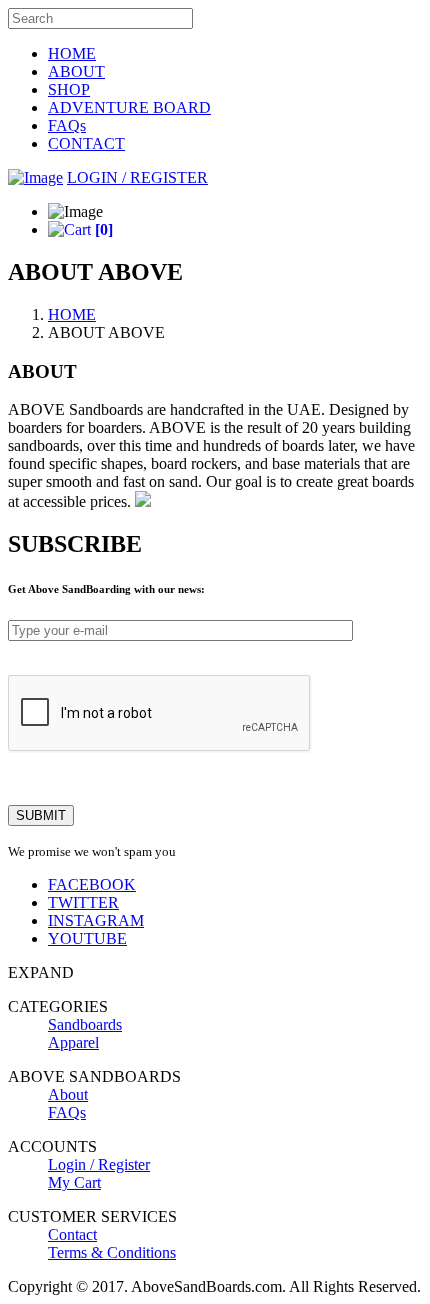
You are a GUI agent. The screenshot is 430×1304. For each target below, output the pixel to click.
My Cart (74, 1182)
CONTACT (86, 143)
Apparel (73, 1042)
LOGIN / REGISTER (137, 177)
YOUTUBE (87, 938)
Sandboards (85, 1024)
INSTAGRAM (96, 920)
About (68, 1094)
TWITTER (83, 902)
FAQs (67, 125)
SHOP (69, 89)
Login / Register (99, 1164)
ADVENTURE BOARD (129, 107)
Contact (72, 1234)
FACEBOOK (92, 884)
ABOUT (76, 71)
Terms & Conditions (112, 1252)
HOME (72, 53)
